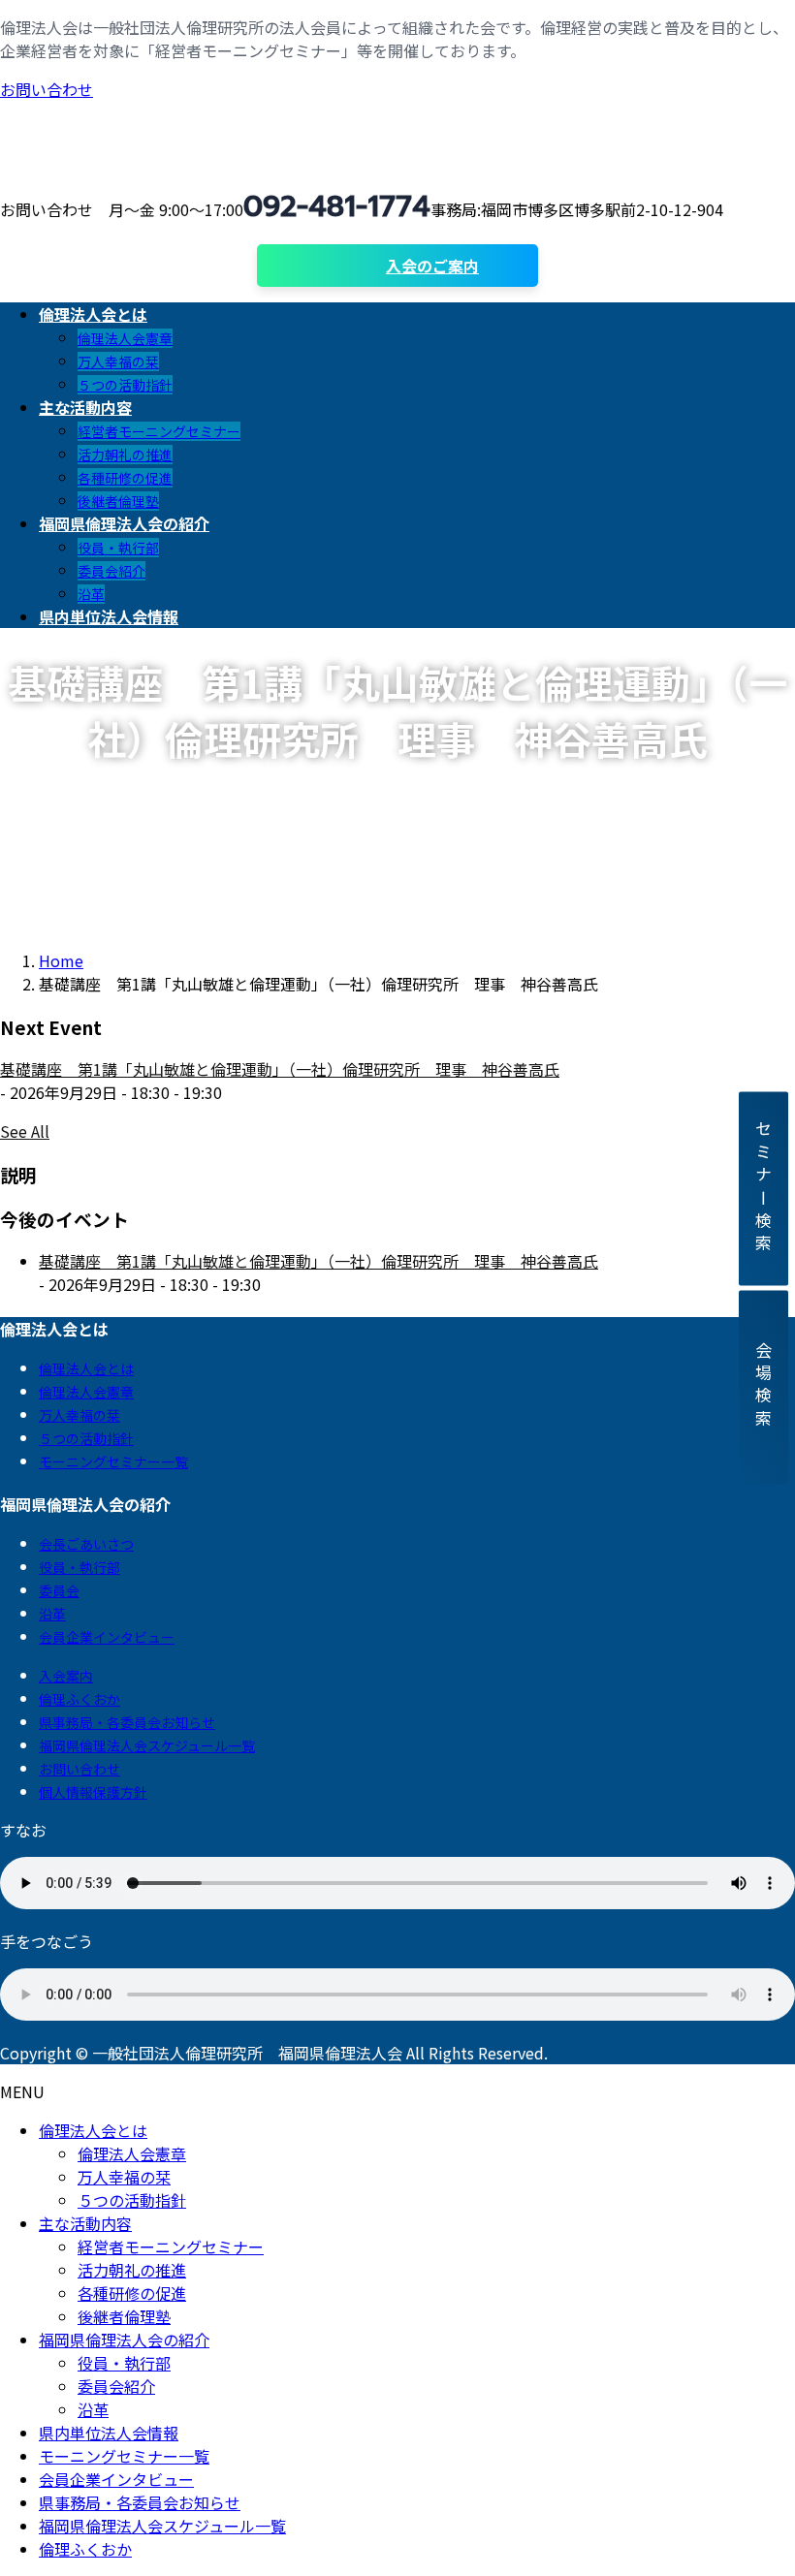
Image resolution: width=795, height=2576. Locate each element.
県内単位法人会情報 (109, 2433)
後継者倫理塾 (118, 501)
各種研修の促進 (125, 478)
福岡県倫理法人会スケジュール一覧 (147, 1745)
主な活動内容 (85, 2223)
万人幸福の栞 (118, 361)
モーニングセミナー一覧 (113, 1461)
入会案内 (66, 1676)
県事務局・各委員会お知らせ (127, 1722)
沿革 (91, 594)
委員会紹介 (111, 571)
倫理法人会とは (86, 1368)
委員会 (59, 1590)
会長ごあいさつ (86, 1544)
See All (25, 1131)
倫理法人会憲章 (125, 338)
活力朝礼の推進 (125, 455)
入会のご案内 (432, 266)
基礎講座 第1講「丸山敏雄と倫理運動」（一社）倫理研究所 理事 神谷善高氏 (280, 1069)
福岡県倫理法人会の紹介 (124, 2340)
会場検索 (763, 1387)
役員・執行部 (118, 548)
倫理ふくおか (79, 1699)
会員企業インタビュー (107, 1637)
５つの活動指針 (125, 385)
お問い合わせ (47, 89)
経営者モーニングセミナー (159, 431)
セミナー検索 (763, 1189)
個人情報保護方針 (93, 1792)
